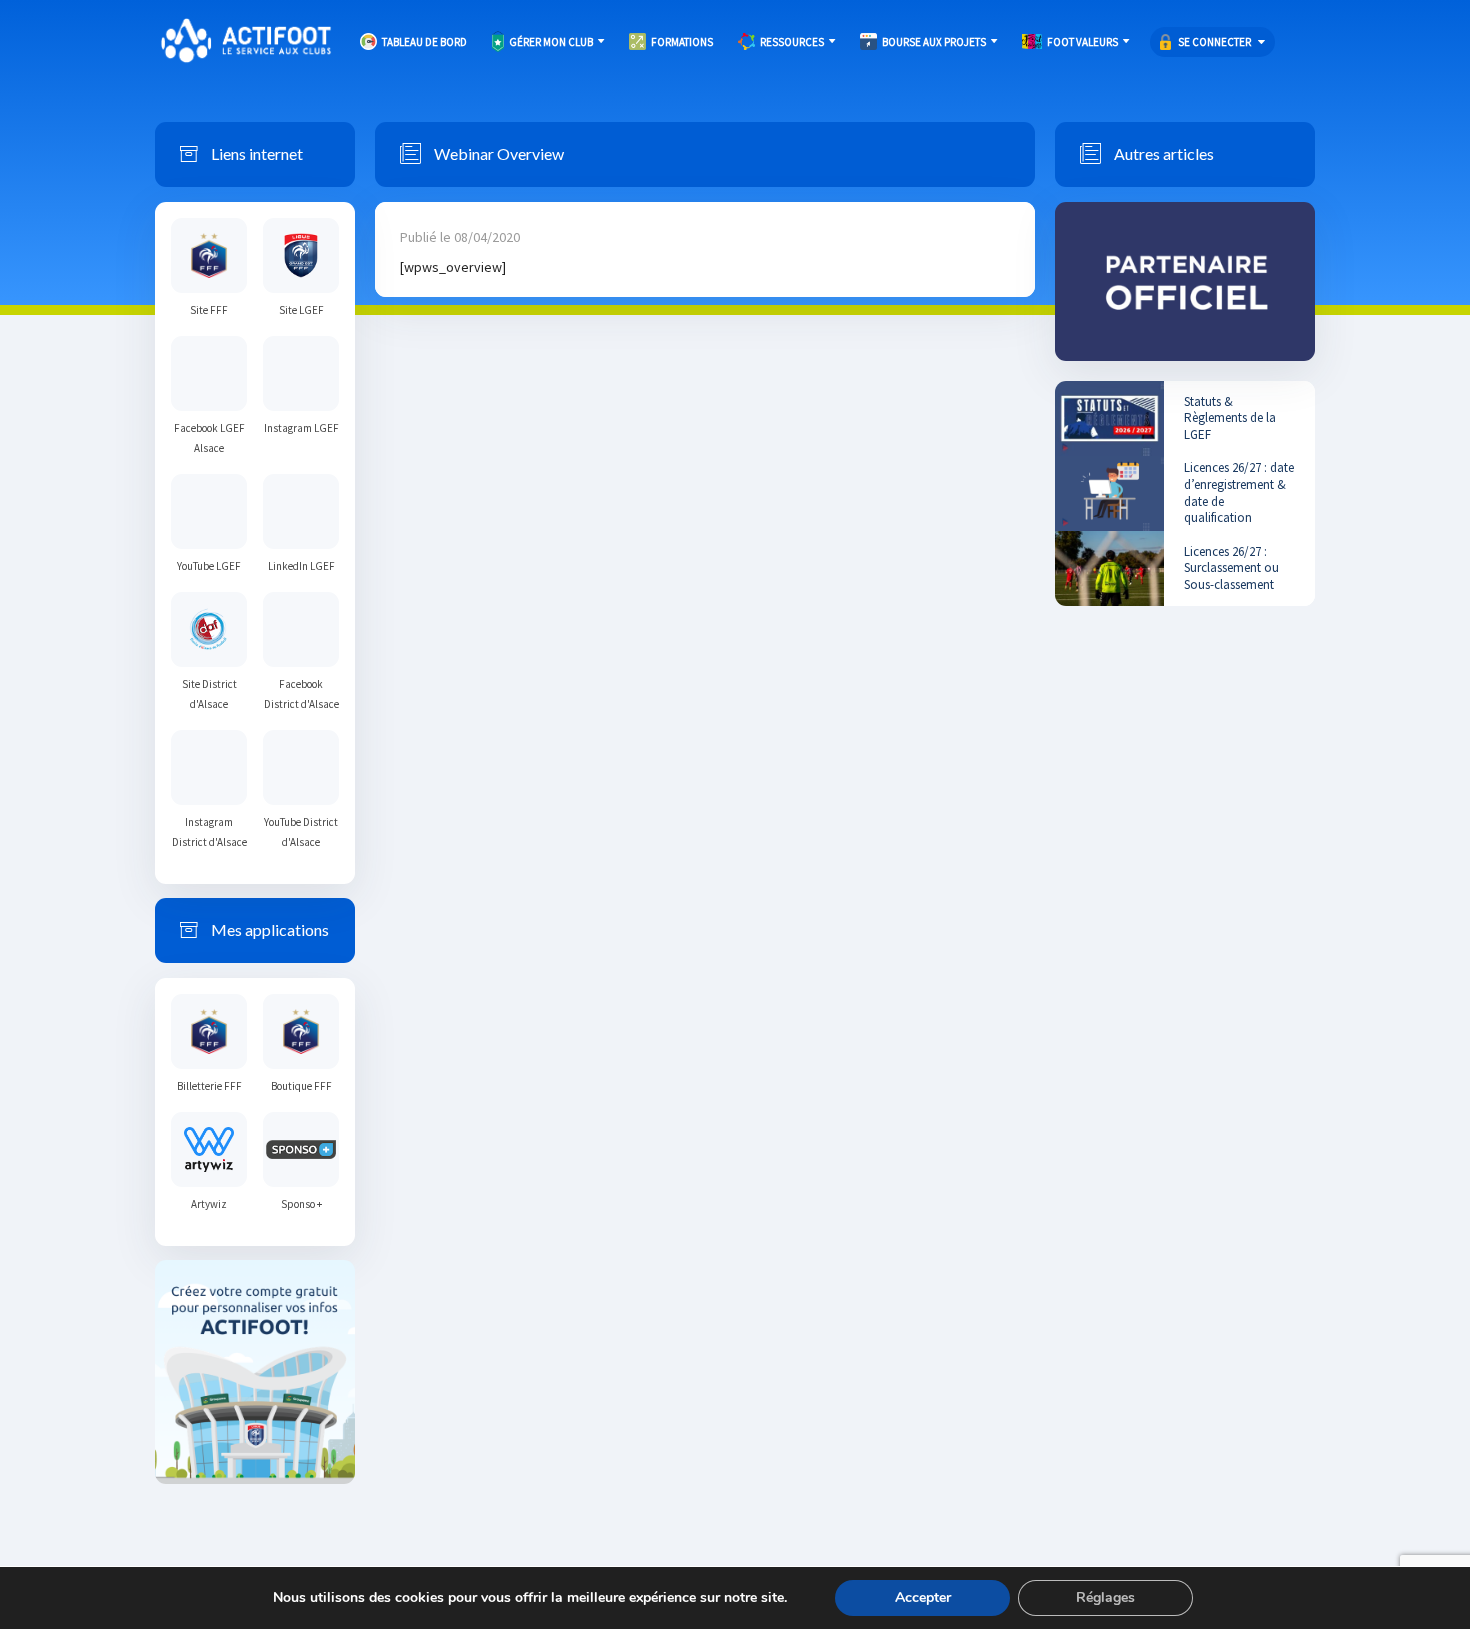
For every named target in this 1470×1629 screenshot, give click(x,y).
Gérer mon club (551, 42)
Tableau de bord (424, 42)
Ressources (792, 42)
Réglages (1105, 1597)
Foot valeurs (1082, 42)
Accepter (923, 1597)
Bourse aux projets (934, 42)
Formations (682, 42)
